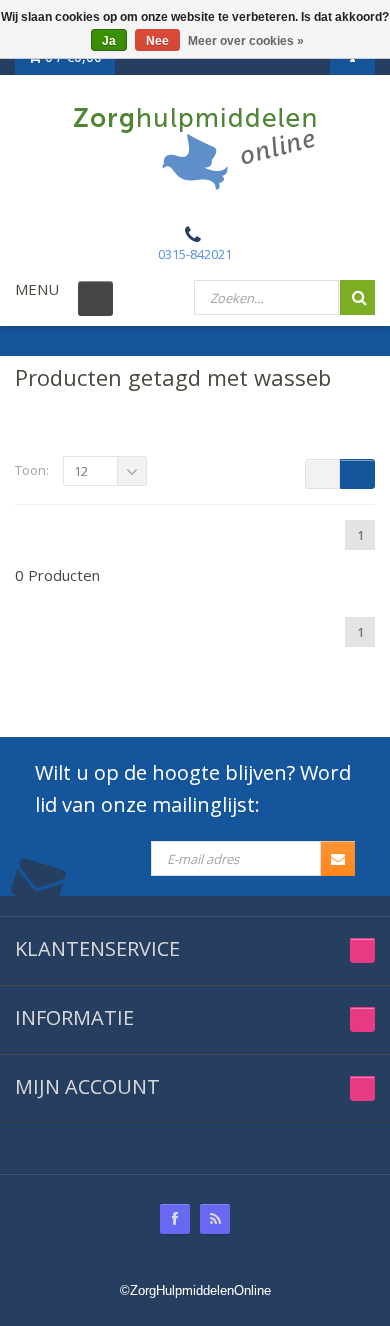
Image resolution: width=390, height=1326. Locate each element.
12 (81, 471)
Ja (109, 41)
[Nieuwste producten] (215, 1219)
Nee (157, 41)
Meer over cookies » (246, 41)
